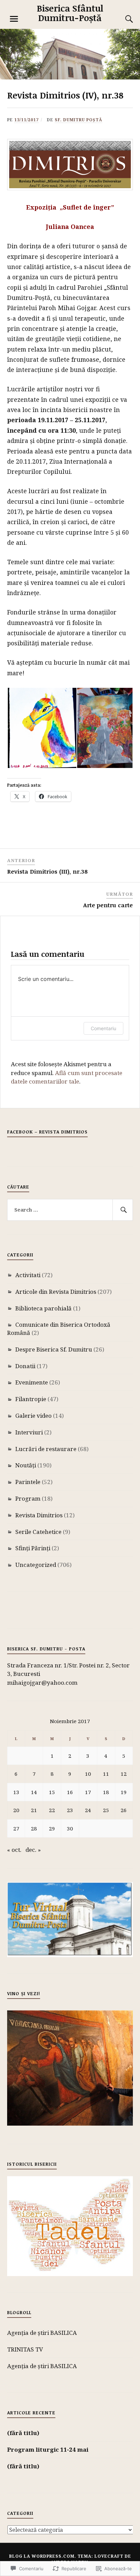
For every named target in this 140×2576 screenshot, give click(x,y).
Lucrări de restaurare (46, 1449)
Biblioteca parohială (43, 1308)
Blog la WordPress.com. (43, 2556)
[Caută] (123, 1210)
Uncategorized (36, 1565)
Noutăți (26, 1465)
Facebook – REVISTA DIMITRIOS (47, 1132)
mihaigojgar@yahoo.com (42, 1683)
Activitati (28, 1275)
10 (88, 1774)
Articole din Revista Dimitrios (56, 1292)
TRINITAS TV (25, 2349)
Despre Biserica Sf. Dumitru (54, 1349)
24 (88, 1810)
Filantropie (31, 1399)
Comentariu (103, 1028)
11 (106, 1774)
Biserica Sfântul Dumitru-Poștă (70, 13)
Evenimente (32, 1382)
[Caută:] (70, 1210)
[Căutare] (122, 19)
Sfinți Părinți (33, 1548)
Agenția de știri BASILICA (42, 2333)
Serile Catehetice (38, 1532)
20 (16, 1810)
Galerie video (33, 1416)
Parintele (28, 1482)
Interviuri (29, 1432)
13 (16, 1792)
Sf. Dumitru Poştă (78, 120)
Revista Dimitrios (39, 1515)
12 (124, 1774)
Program (28, 1498)
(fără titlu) (23, 2433)
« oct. (14, 1850)
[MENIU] (14, 19)
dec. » (33, 1850)
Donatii (25, 1366)
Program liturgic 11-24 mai (48, 2449)
